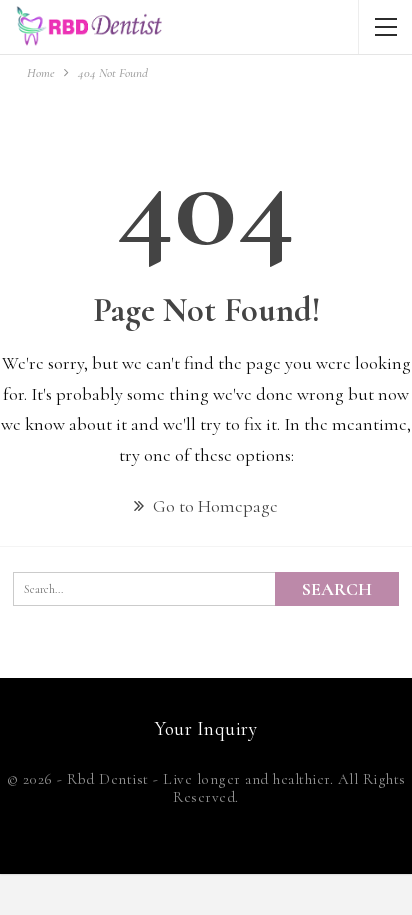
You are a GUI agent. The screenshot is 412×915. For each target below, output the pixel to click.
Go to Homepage (213, 506)
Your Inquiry (206, 728)
